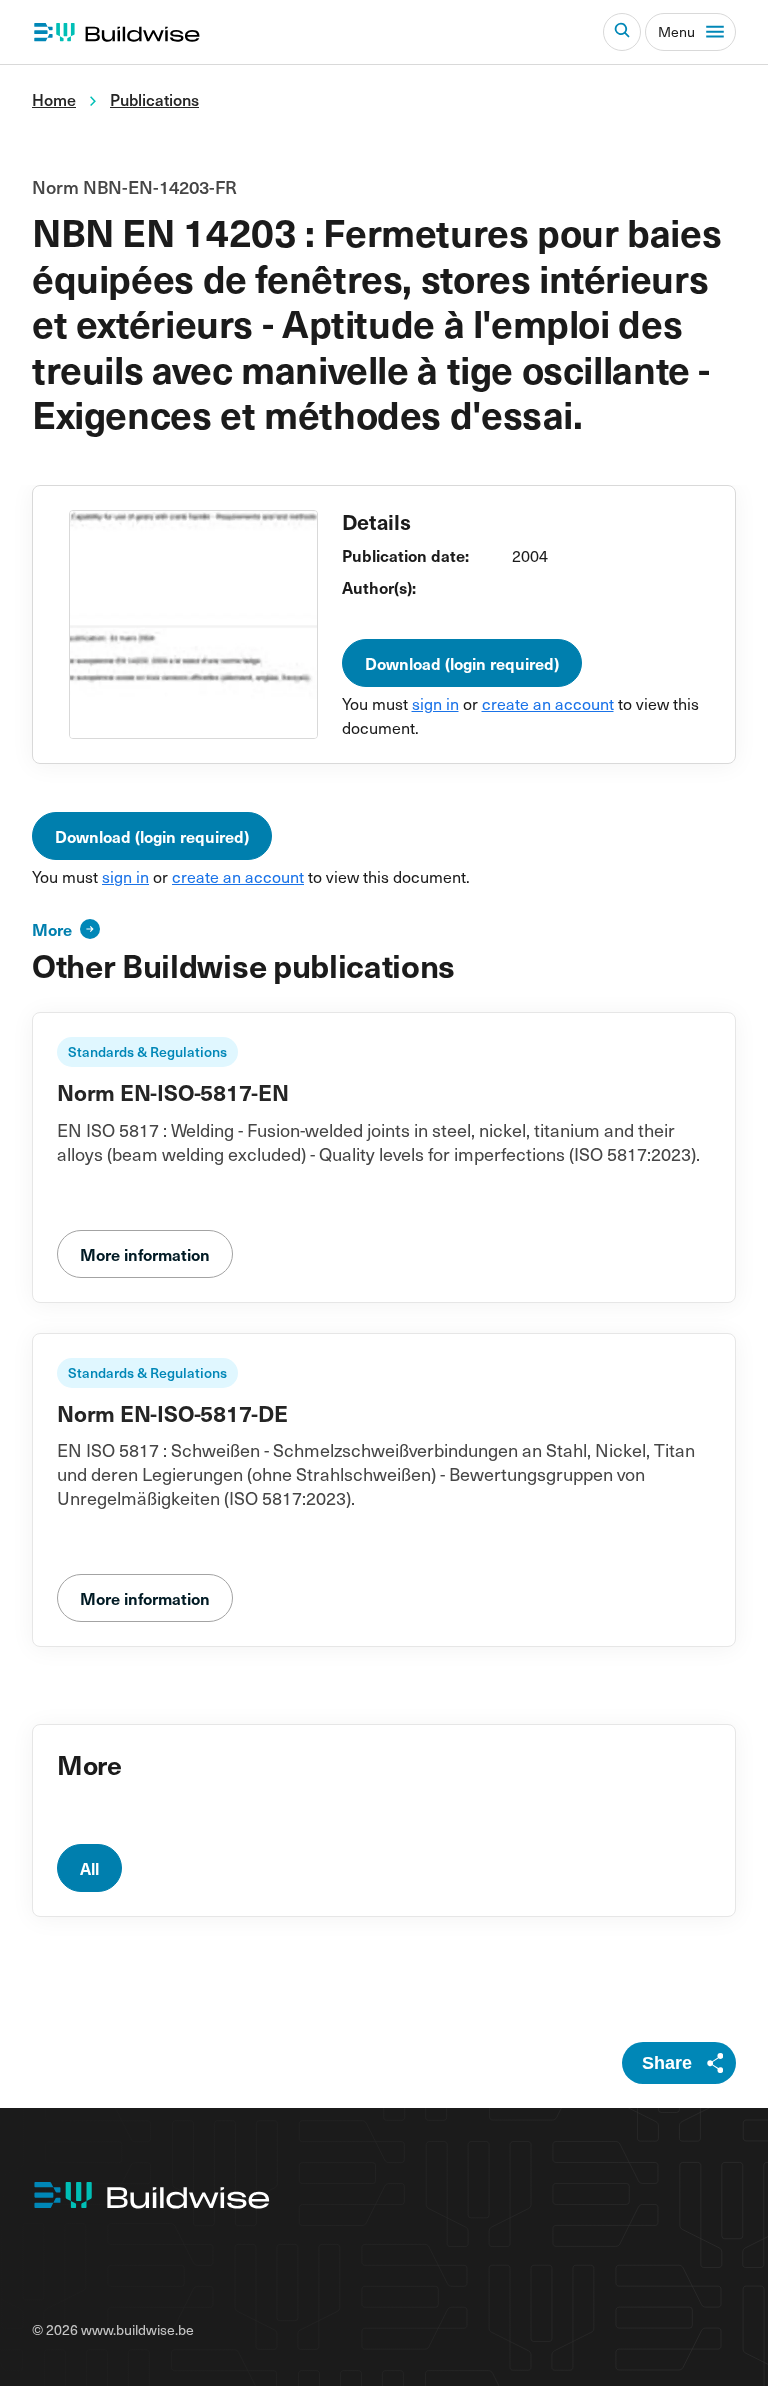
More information (145, 1254)
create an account (548, 703)
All (89, 1868)
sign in (435, 703)
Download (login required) (462, 663)
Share (667, 2063)
